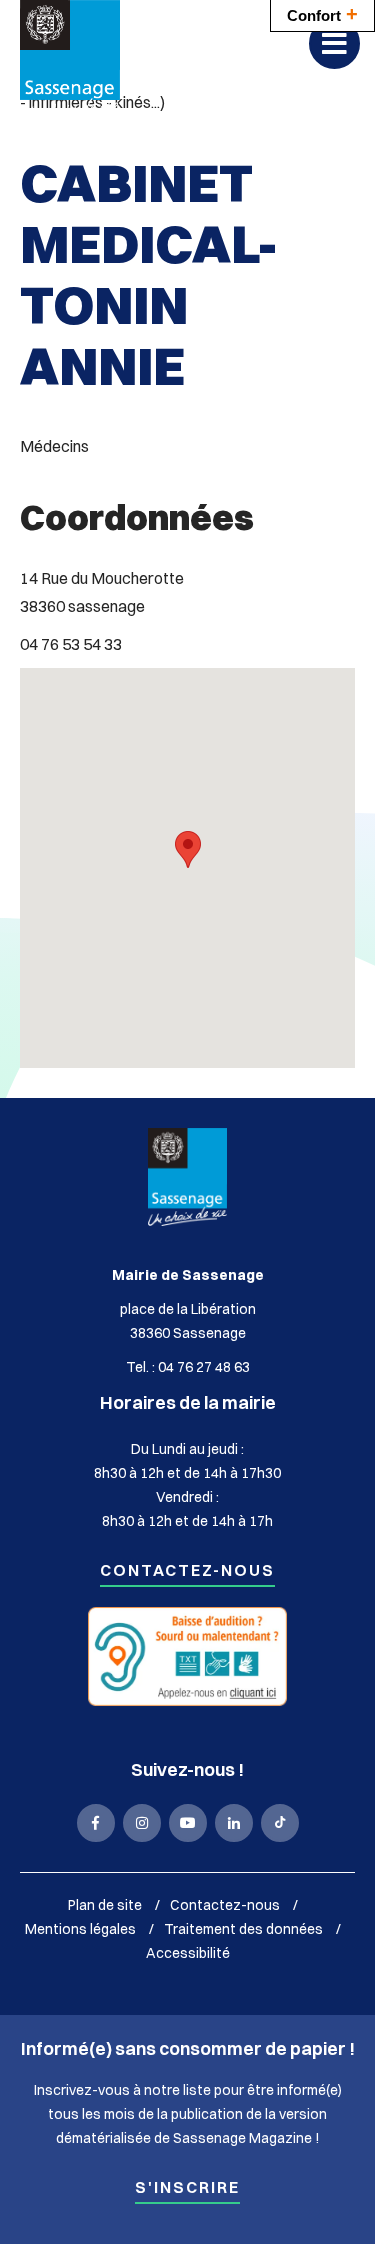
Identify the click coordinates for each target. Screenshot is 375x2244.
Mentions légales (80, 1929)
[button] (188, 849)
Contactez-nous (187, 1571)
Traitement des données (243, 1929)
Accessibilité (188, 1953)
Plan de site (105, 1905)
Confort (322, 14)
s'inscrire (187, 2188)
